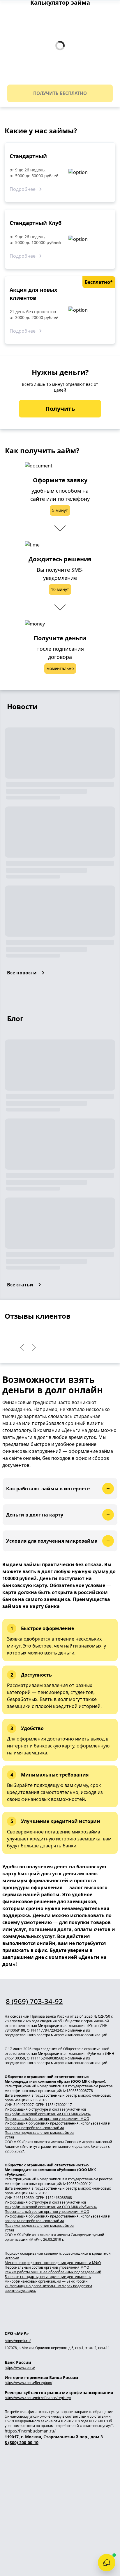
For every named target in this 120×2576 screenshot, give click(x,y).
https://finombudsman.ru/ (30, 2431)
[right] (34, 1348)
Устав (9, 2137)
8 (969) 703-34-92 (34, 2001)
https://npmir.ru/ (18, 2341)
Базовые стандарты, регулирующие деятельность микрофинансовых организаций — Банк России (48, 2279)
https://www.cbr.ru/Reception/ (28, 2383)
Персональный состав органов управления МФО (47, 2119)
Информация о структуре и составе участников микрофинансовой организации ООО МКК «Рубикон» (51, 2205)
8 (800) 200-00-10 (22, 2443)
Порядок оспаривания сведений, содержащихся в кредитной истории (58, 2256)
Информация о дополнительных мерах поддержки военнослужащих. (48, 2288)
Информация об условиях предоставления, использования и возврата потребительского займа (58, 2126)
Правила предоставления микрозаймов (39, 2133)
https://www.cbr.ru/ (20, 2368)
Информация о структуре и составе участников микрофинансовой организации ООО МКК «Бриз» (48, 2112)
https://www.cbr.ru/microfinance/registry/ (38, 2398)
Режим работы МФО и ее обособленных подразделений (53, 2272)
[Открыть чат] (107, 2563)
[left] (22, 1348)
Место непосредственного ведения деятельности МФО (53, 2263)
